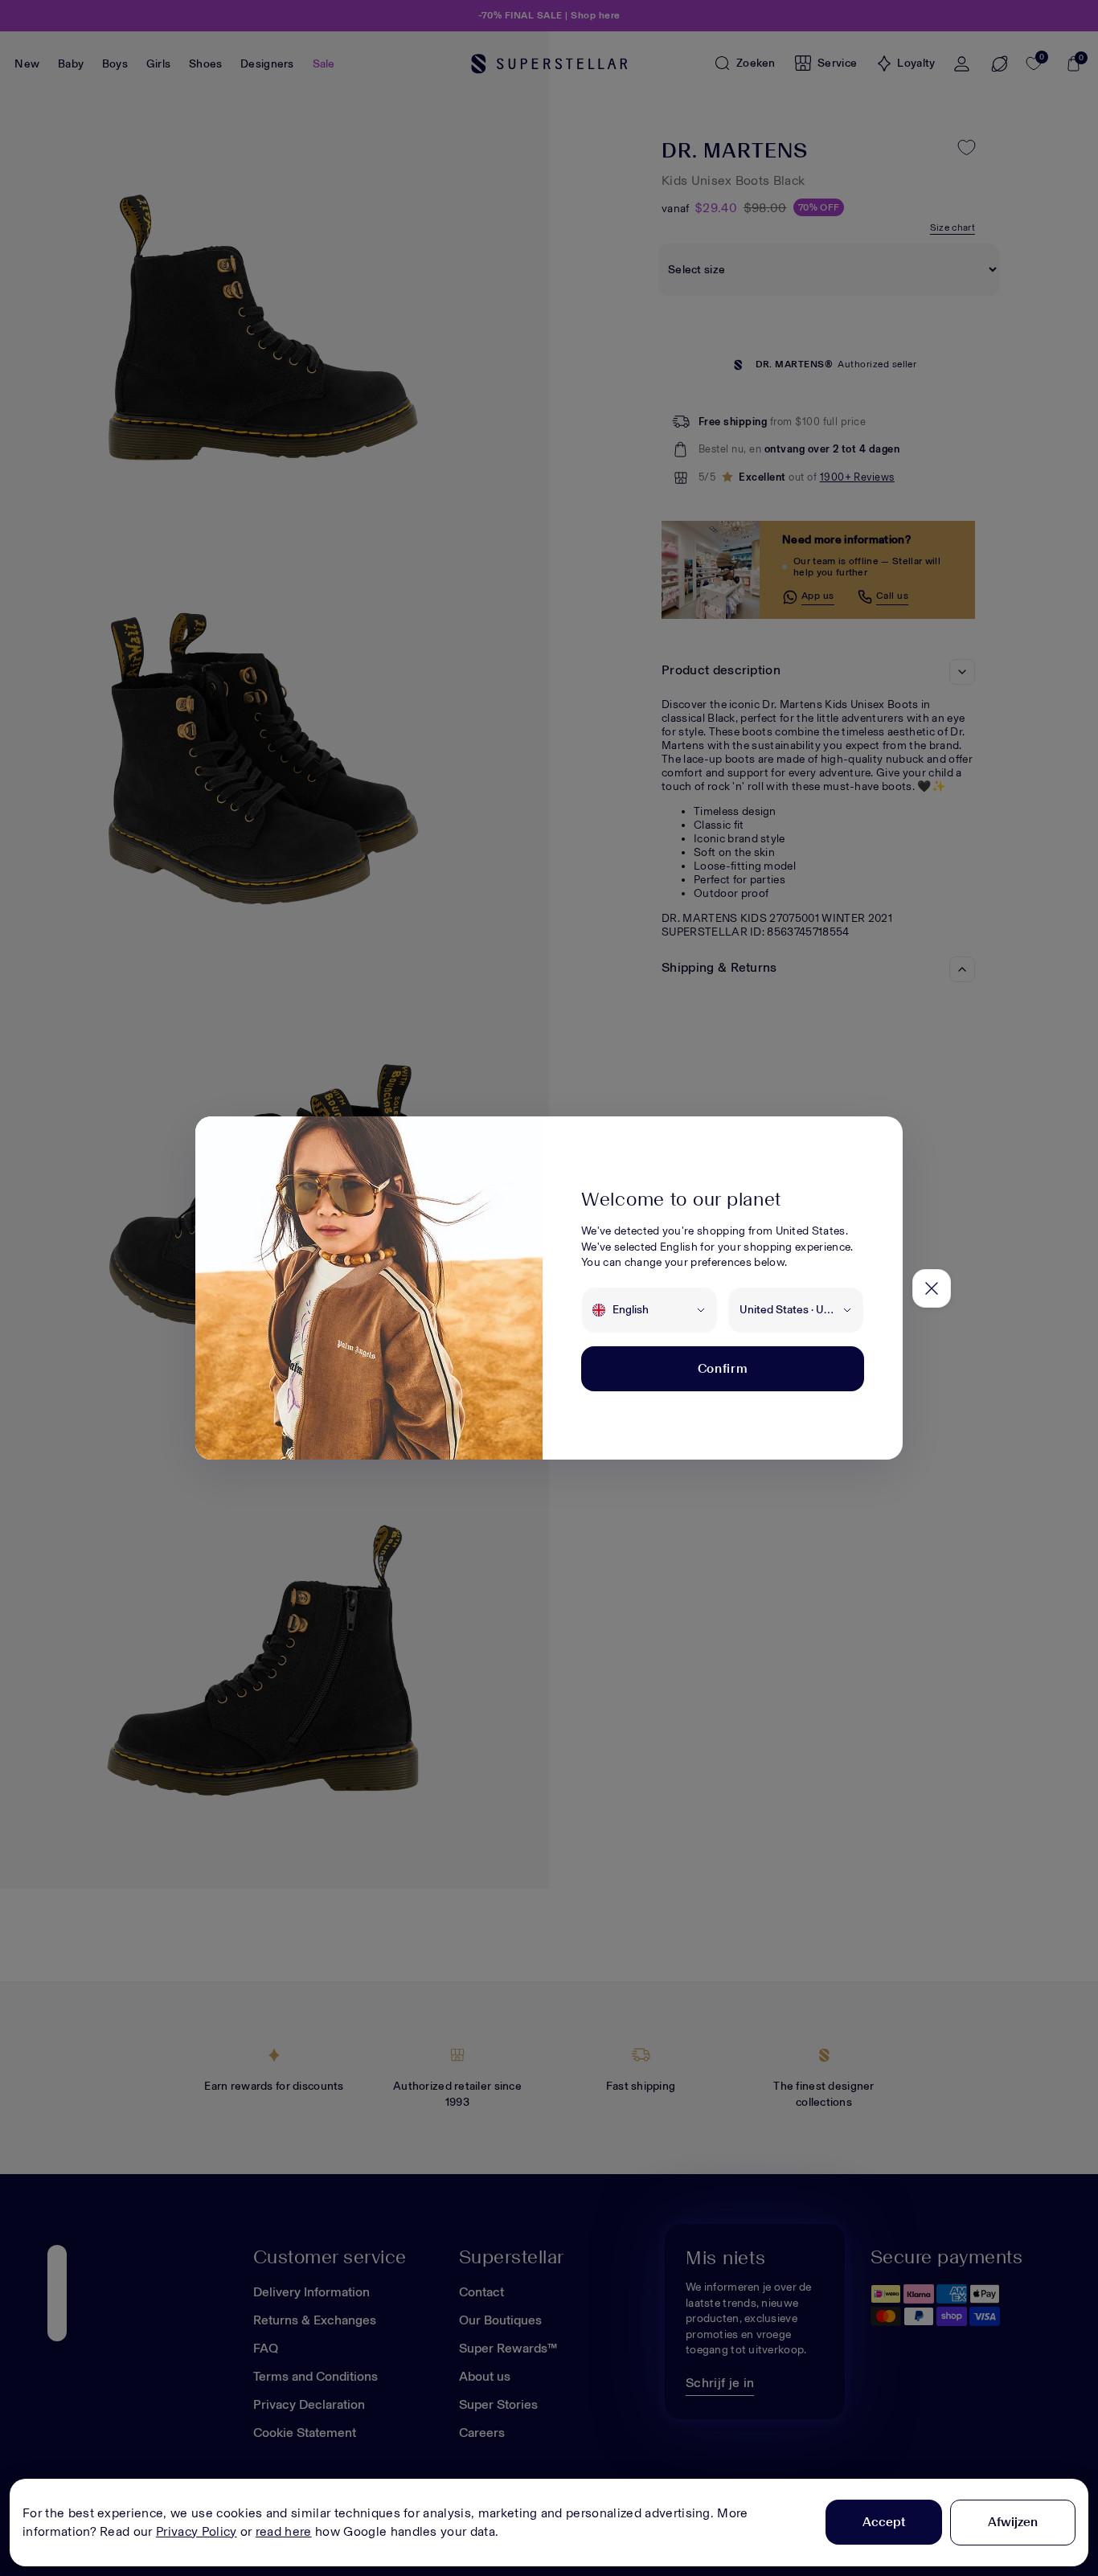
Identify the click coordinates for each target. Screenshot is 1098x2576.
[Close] (932, 1288)
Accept (884, 2522)
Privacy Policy (196, 2531)
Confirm (723, 1368)
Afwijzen (1013, 2522)
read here (284, 2531)
